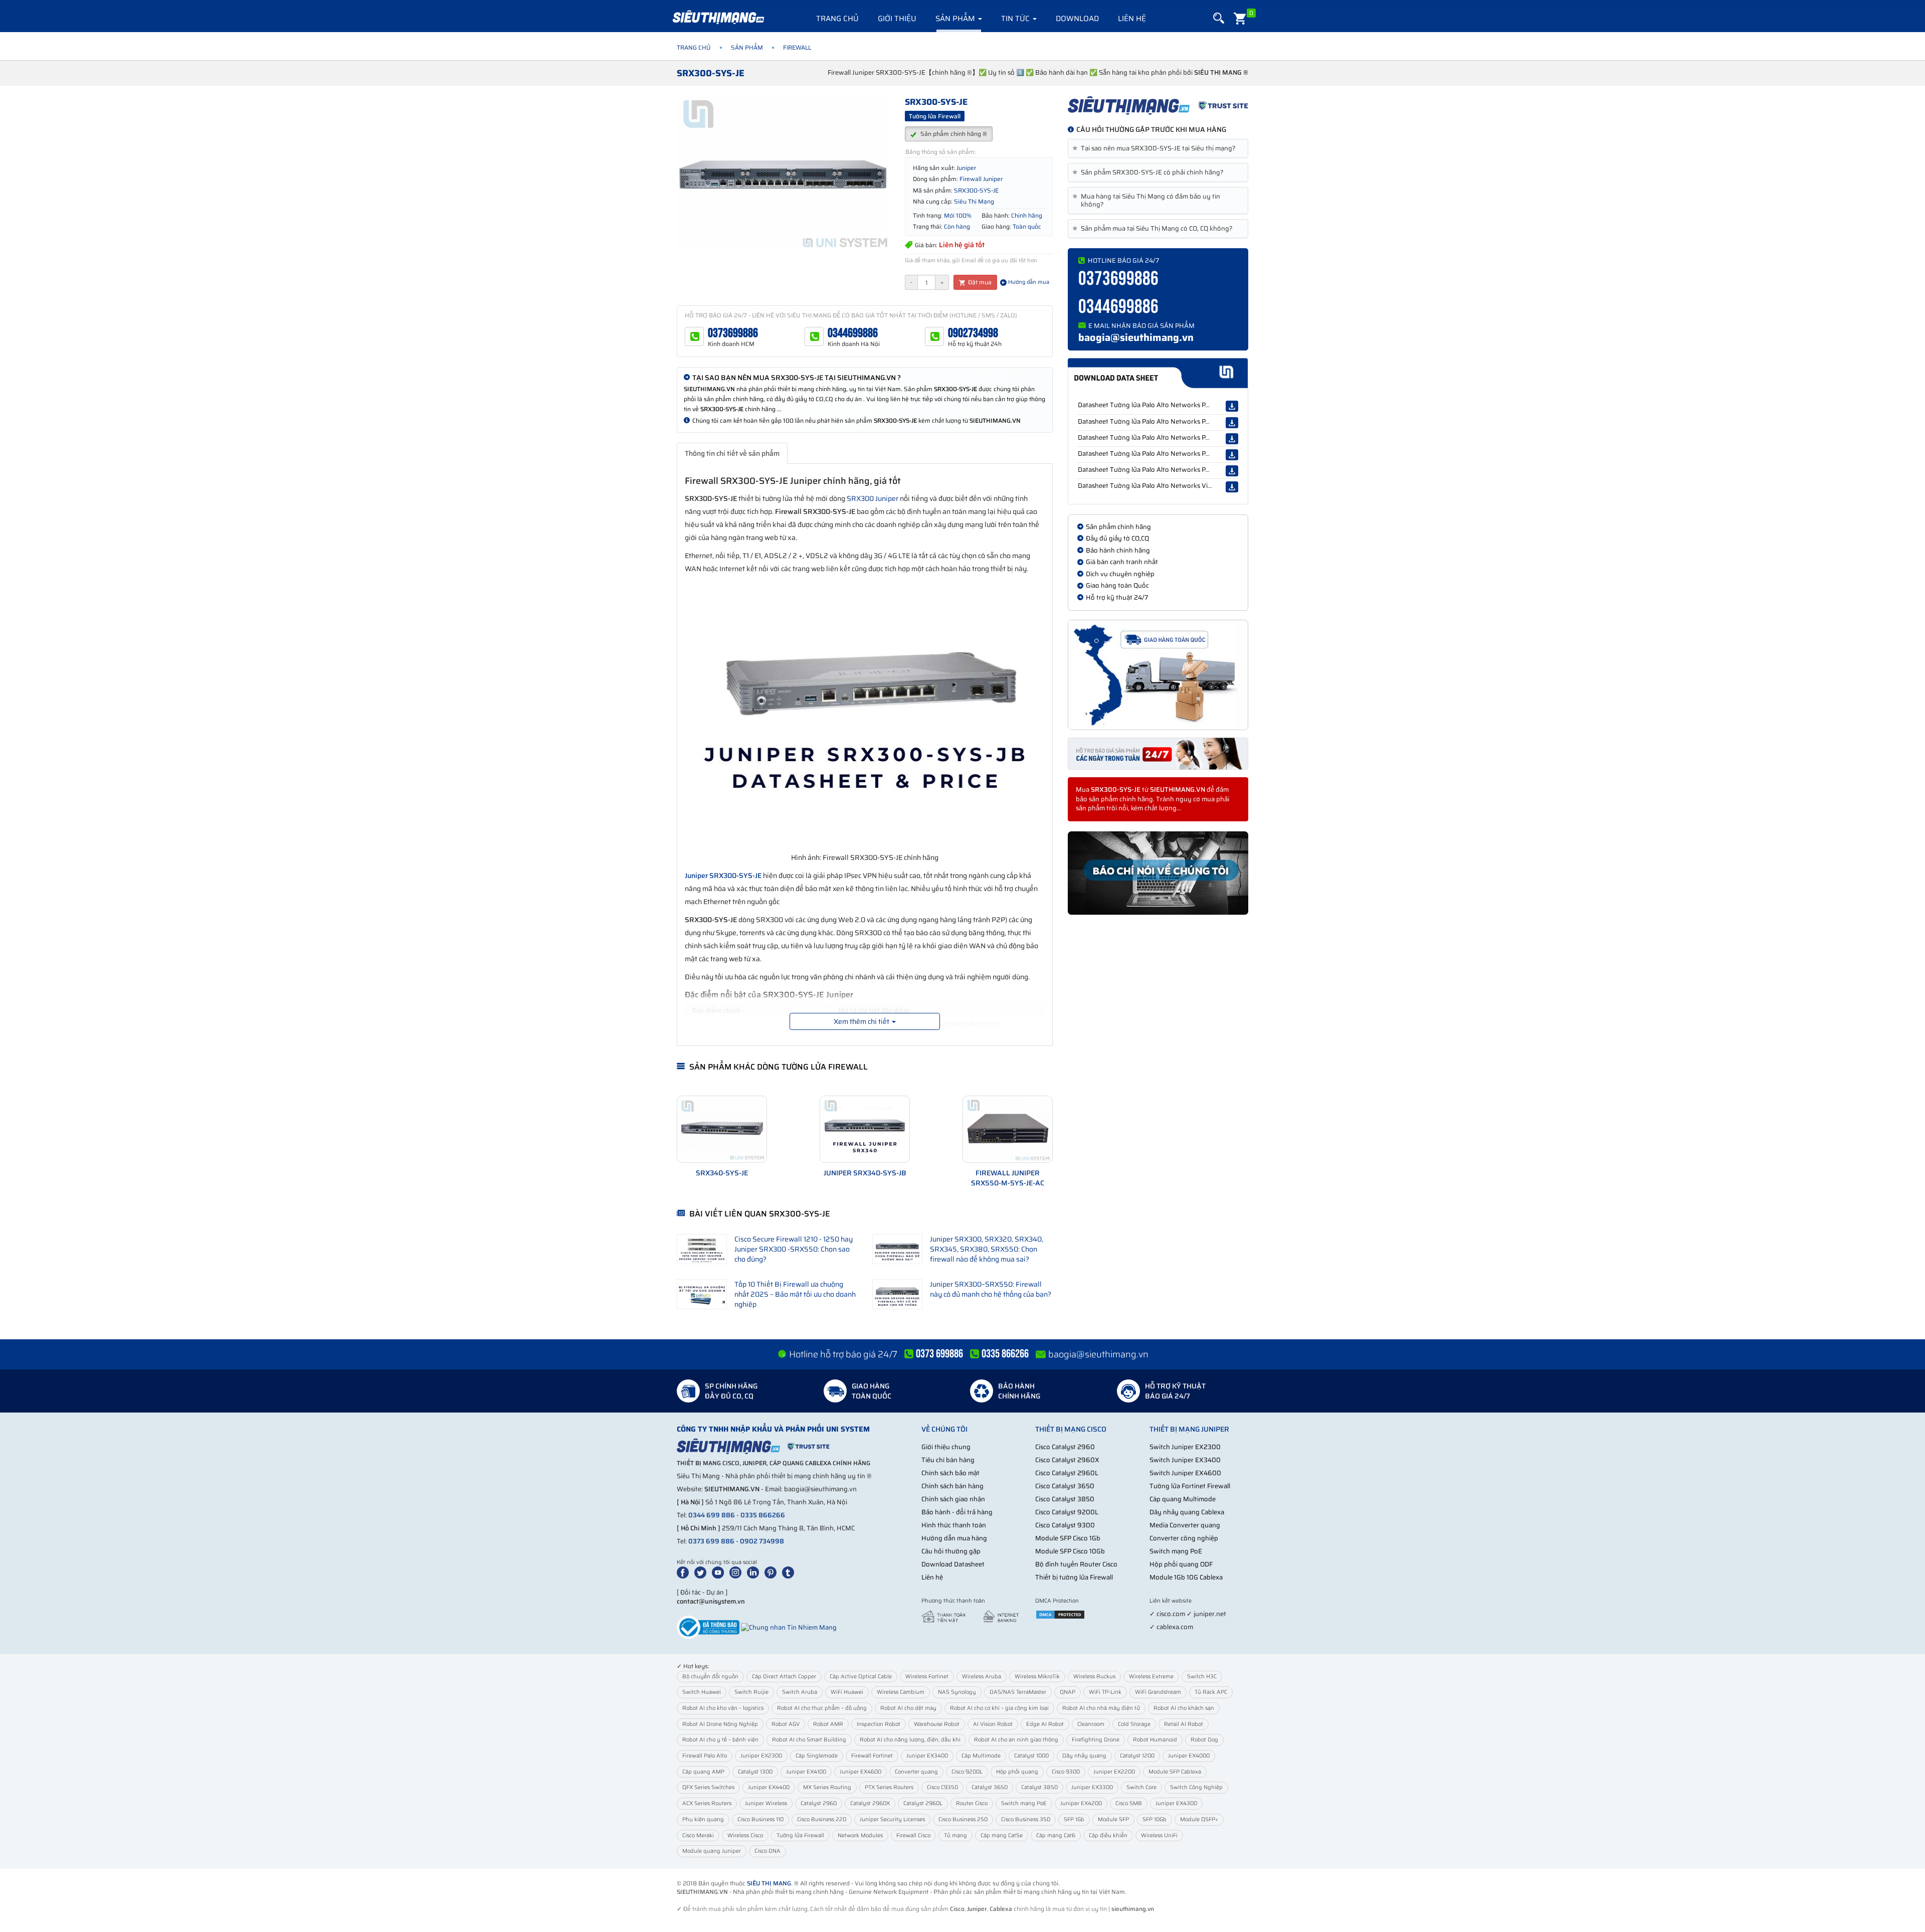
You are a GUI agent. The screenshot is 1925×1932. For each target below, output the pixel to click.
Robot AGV (786, 1724)
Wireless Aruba (982, 1677)
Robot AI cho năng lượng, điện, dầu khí (910, 1740)
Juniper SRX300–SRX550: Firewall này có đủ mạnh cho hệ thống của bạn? (991, 1289)
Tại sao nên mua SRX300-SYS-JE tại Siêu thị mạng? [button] (1156, 148)
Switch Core (1141, 1787)
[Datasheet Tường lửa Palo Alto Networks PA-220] (1232, 439)
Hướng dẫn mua (1028, 282)
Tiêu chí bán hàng (948, 1460)
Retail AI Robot (1184, 1724)
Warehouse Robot (937, 1724)
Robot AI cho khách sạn (1184, 1708)
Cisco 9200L (967, 1772)
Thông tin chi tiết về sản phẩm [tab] (732, 453)
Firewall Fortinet (872, 1756)
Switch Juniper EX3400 (1185, 1460)
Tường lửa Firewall (800, 1835)
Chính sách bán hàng (952, 1486)
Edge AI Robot (1045, 1724)
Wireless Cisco (745, 1835)
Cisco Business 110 (760, 1819)
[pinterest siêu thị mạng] (773, 1572)
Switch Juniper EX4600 (1185, 1473)
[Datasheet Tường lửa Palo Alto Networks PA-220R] (1232, 455)
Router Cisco (972, 1803)
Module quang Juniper (712, 1851)
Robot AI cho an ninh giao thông (1016, 1740)
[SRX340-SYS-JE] (722, 1129)
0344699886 (853, 333)
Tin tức (1016, 19)
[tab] (1158, 148)
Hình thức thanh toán (954, 1525)
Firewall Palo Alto (705, 1756)
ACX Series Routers (707, 1803)
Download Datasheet (953, 1564)
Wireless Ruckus (1094, 1677)
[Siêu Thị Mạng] (718, 18)
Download (1077, 19)
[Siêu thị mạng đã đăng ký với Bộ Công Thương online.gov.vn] (708, 1627)
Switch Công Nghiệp (1196, 1787)
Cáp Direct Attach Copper (784, 1677)
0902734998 (973, 333)
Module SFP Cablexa (1175, 1772)
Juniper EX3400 (927, 1756)
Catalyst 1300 (755, 1772)
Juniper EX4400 (769, 1787)
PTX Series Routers (889, 1787)
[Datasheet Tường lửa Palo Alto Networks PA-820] (1232, 406)
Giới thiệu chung (946, 1447)
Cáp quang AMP (703, 1772)
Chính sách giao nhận (953, 1499)
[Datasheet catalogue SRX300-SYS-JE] (1158, 373)
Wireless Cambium (901, 1692)
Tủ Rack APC (1211, 1692)
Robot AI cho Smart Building (809, 1740)
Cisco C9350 (942, 1787)
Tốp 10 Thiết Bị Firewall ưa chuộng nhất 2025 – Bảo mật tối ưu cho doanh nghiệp (795, 1294)
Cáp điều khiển (1108, 1835)
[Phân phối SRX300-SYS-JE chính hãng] (1158, 105)
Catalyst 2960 (819, 1803)
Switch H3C (1202, 1677)
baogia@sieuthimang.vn (1136, 337)
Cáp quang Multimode (1183, 1499)
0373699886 (733, 333)
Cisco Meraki (698, 1835)
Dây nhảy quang (1084, 1756)
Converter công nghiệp (1184, 1538)
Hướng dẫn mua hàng (954, 1538)
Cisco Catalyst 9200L (1067, 1512)
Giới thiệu (897, 19)
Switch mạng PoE (1176, 1551)
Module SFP (1113, 1819)
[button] (1219, 18)
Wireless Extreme (1151, 1677)
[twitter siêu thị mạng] (702, 1572)
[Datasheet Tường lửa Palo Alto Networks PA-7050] (1232, 423)
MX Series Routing (827, 1787)
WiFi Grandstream (1158, 1692)
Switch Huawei (702, 1692)
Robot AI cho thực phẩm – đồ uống (822, 1708)
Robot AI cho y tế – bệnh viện (720, 1740)
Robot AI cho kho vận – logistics (723, 1708)
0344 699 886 (712, 1515)
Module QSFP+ (1199, 1819)
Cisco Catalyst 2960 (1065, 1447)
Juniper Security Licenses (892, 1819)
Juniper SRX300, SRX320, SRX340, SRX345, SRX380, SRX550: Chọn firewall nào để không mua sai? (987, 1249)
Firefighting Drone (1096, 1740)
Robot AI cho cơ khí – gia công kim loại (999, 1708)
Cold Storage (1134, 1724)
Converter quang (916, 1772)
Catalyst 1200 (1137, 1756)
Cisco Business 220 (822, 1819)
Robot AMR (828, 1724)
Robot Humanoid (1155, 1740)
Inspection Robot (879, 1724)
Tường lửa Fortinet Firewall (1190, 1486)
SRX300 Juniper (873, 498)
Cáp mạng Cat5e (1002, 1835)
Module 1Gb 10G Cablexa (1186, 1577)
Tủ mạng (955, 1835)
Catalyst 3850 (1039, 1787)
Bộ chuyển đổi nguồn (710, 1677)
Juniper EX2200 (1114, 1772)
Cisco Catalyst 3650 (1065, 1486)
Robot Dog (1204, 1740)
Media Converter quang (1185, 1525)
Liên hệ (1132, 19)
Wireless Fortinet (927, 1677)
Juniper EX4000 (1189, 1756)
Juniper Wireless (766, 1803)
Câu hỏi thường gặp (951, 1551)
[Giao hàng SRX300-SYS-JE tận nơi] (1158, 675)
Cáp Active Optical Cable (861, 1677)
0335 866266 (763, 1515)
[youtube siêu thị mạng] (720, 1572)
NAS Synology (957, 1692)
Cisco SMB (1129, 1803)
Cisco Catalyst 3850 (1065, 1499)
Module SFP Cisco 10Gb (1070, 1551)
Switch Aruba (800, 1692)
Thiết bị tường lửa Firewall (1074, 1577)
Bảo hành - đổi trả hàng (957, 1512)
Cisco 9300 (1066, 1772)
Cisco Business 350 (1026, 1819)
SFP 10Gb (1154, 1819)
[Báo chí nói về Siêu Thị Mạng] (1158, 873)
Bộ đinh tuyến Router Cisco (1076, 1564)
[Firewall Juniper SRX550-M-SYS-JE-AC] (1008, 1129)
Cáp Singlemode (817, 1756)
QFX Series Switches (708, 1787)
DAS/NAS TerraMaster (1018, 1692)
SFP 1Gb (1074, 1819)
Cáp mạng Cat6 (1056, 1835)
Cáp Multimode (981, 1756)
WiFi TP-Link (1105, 1692)
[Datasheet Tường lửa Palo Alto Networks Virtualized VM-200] (1232, 487)
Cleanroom (1091, 1724)
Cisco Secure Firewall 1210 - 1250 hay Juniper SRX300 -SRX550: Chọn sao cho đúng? (794, 1249)
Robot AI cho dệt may (908, 1708)
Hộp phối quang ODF (1181, 1564)
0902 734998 (762, 1541)
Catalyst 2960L (923, 1803)
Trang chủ (837, 19)
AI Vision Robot (993, 1724)
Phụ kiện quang (703, 1819)
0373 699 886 (711, 1541)
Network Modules (860, 1835)
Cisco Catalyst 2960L (1067, 1473)
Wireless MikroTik (1037, 1677)
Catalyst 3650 (990, 1787)
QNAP (1068, 1692)
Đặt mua (979, 282)
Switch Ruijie (751, 1692)
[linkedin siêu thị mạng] (755, 1572)
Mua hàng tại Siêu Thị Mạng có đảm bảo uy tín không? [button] (1148, 201)
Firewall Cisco (913, 1835)
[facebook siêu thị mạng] (685, 1572)
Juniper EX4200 (1081, 1803)
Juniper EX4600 (860, 1772)
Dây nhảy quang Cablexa (1187, 1512)
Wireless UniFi (1159, 1835)
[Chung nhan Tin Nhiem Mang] (789, 1627)
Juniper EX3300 (1092, 1787)
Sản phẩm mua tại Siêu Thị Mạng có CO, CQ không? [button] (1154, 229)
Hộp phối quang (1017, 1772)
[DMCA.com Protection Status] (1060, 1614)
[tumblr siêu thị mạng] (790, 1572)
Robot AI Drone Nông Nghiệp (720, 1724)
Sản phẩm (956, 19)
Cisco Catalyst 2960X (1067, 1460)
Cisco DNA (767, 1851)
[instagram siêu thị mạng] (737, 1572)
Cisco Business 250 (963, 1819)
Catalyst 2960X (870, 1803)
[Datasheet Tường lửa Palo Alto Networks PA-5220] (1232, 471)
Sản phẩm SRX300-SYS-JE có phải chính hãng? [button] (1150, 172)
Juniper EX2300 (761, 1756)
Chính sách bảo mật (950, 1473)
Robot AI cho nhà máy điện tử (1101, 1708)
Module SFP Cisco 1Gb (1068, 1538)
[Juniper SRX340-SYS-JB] (865, 1129)
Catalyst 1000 (1031, 1756)
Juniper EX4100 (806, 1772)
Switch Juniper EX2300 (1185, 1447)
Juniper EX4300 (1176, 1803)
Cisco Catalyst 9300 (1065, 1525)
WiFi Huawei (847, 1692)
